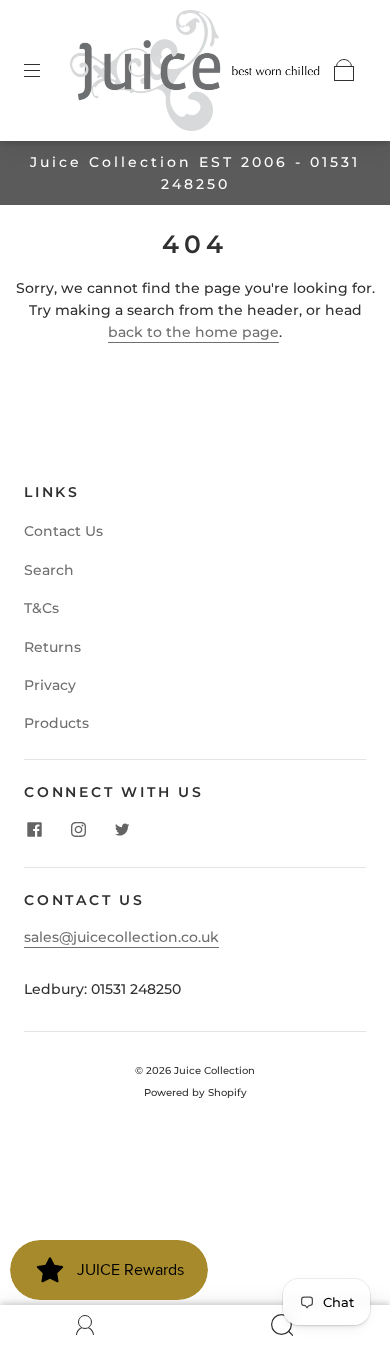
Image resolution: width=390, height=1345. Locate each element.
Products (56, 723)
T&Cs (41, 608)
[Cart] (344, 70)
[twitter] (122, 829)
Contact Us (63, 531)
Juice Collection (214, 1070)
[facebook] (34, 829)
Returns (52, 647)
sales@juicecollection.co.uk (121, 937)
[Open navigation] (46, 70)
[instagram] (78, 829)
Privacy (50, 685)
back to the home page (193, 332)
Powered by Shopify (195, 1092)
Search (49, 570)
